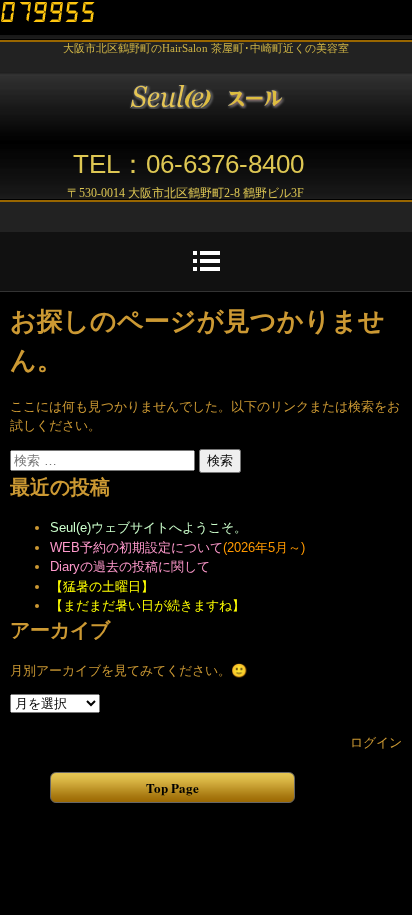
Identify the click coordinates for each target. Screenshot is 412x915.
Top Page (172, 787)
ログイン (376, 742)
